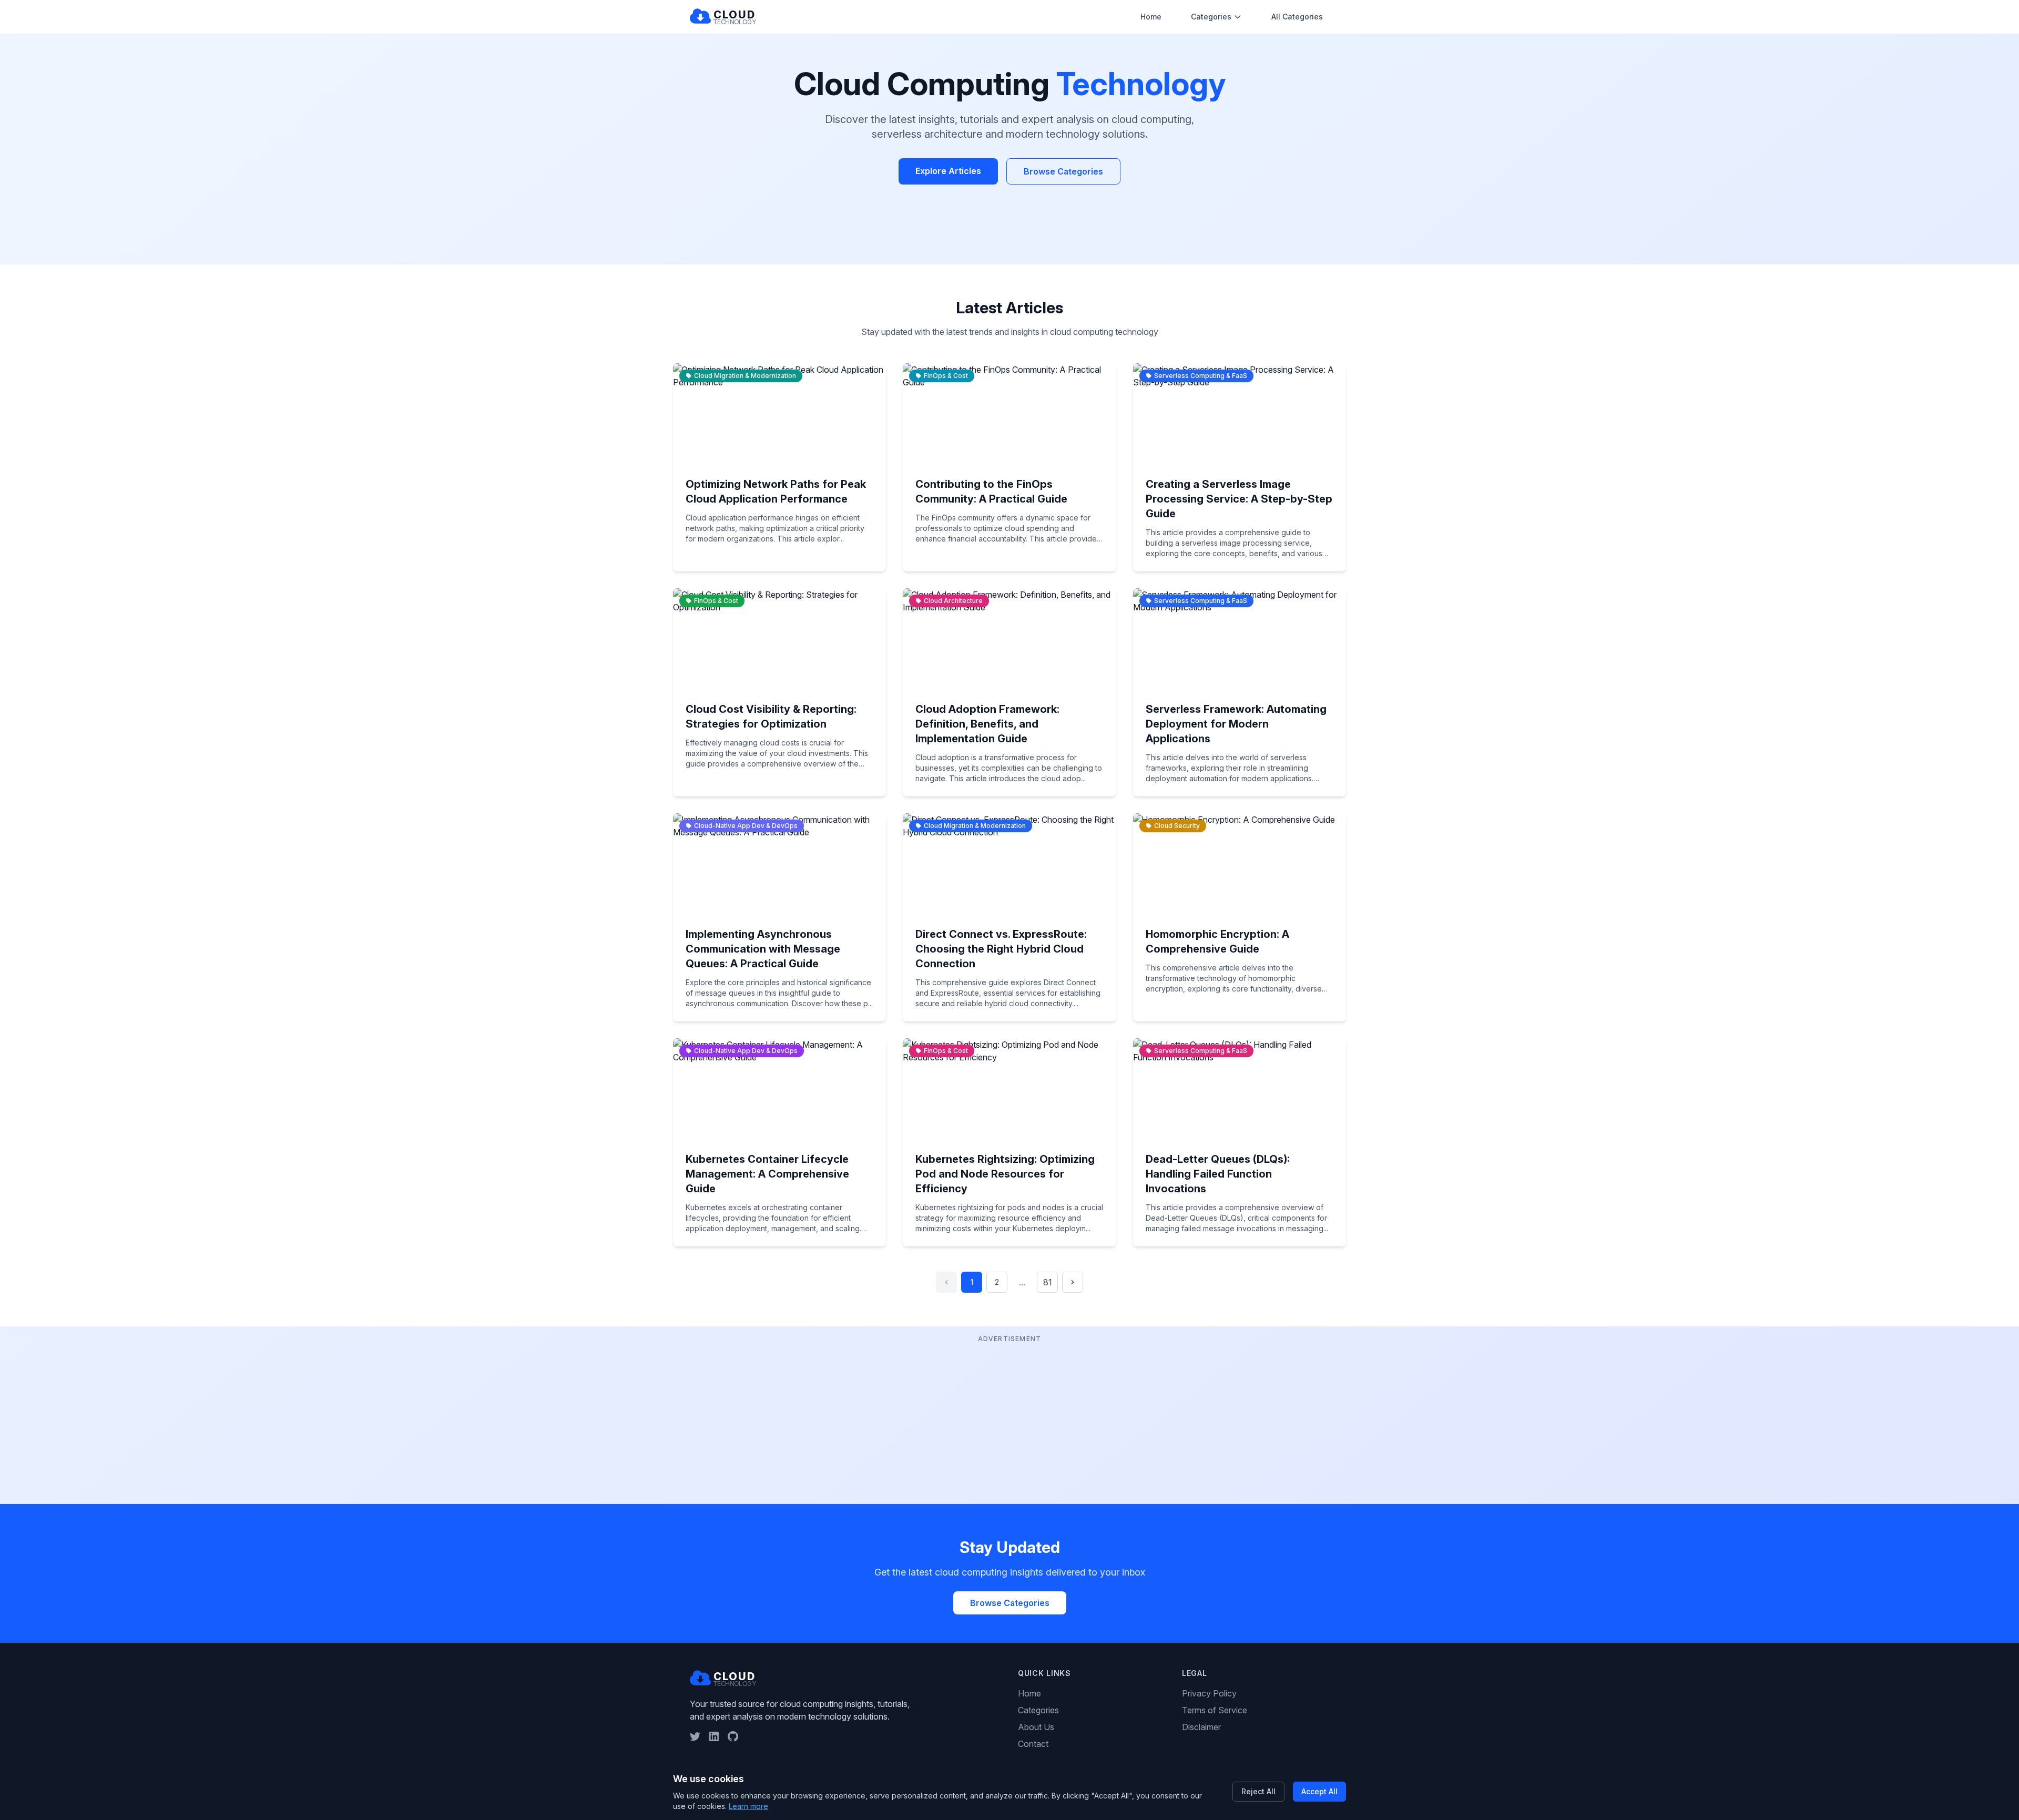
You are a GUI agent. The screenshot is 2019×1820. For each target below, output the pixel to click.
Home (1151, 17)
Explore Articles (948, 171)
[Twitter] (695, 1736)
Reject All (1258, 1791)
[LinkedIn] (714, 1736)
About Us (1036, 1727)
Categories (1211, 17)
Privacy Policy (1209, 1693)
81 (1048, 1282)
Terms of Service (1215, 1710)
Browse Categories (1063, 171)
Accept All (1319, 1791)
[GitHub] (733, 1736)
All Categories (1297, 17)
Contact (1033, 1744)
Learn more (748, 1806)
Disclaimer (1201, 1727)
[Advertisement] (1009, 1419)
